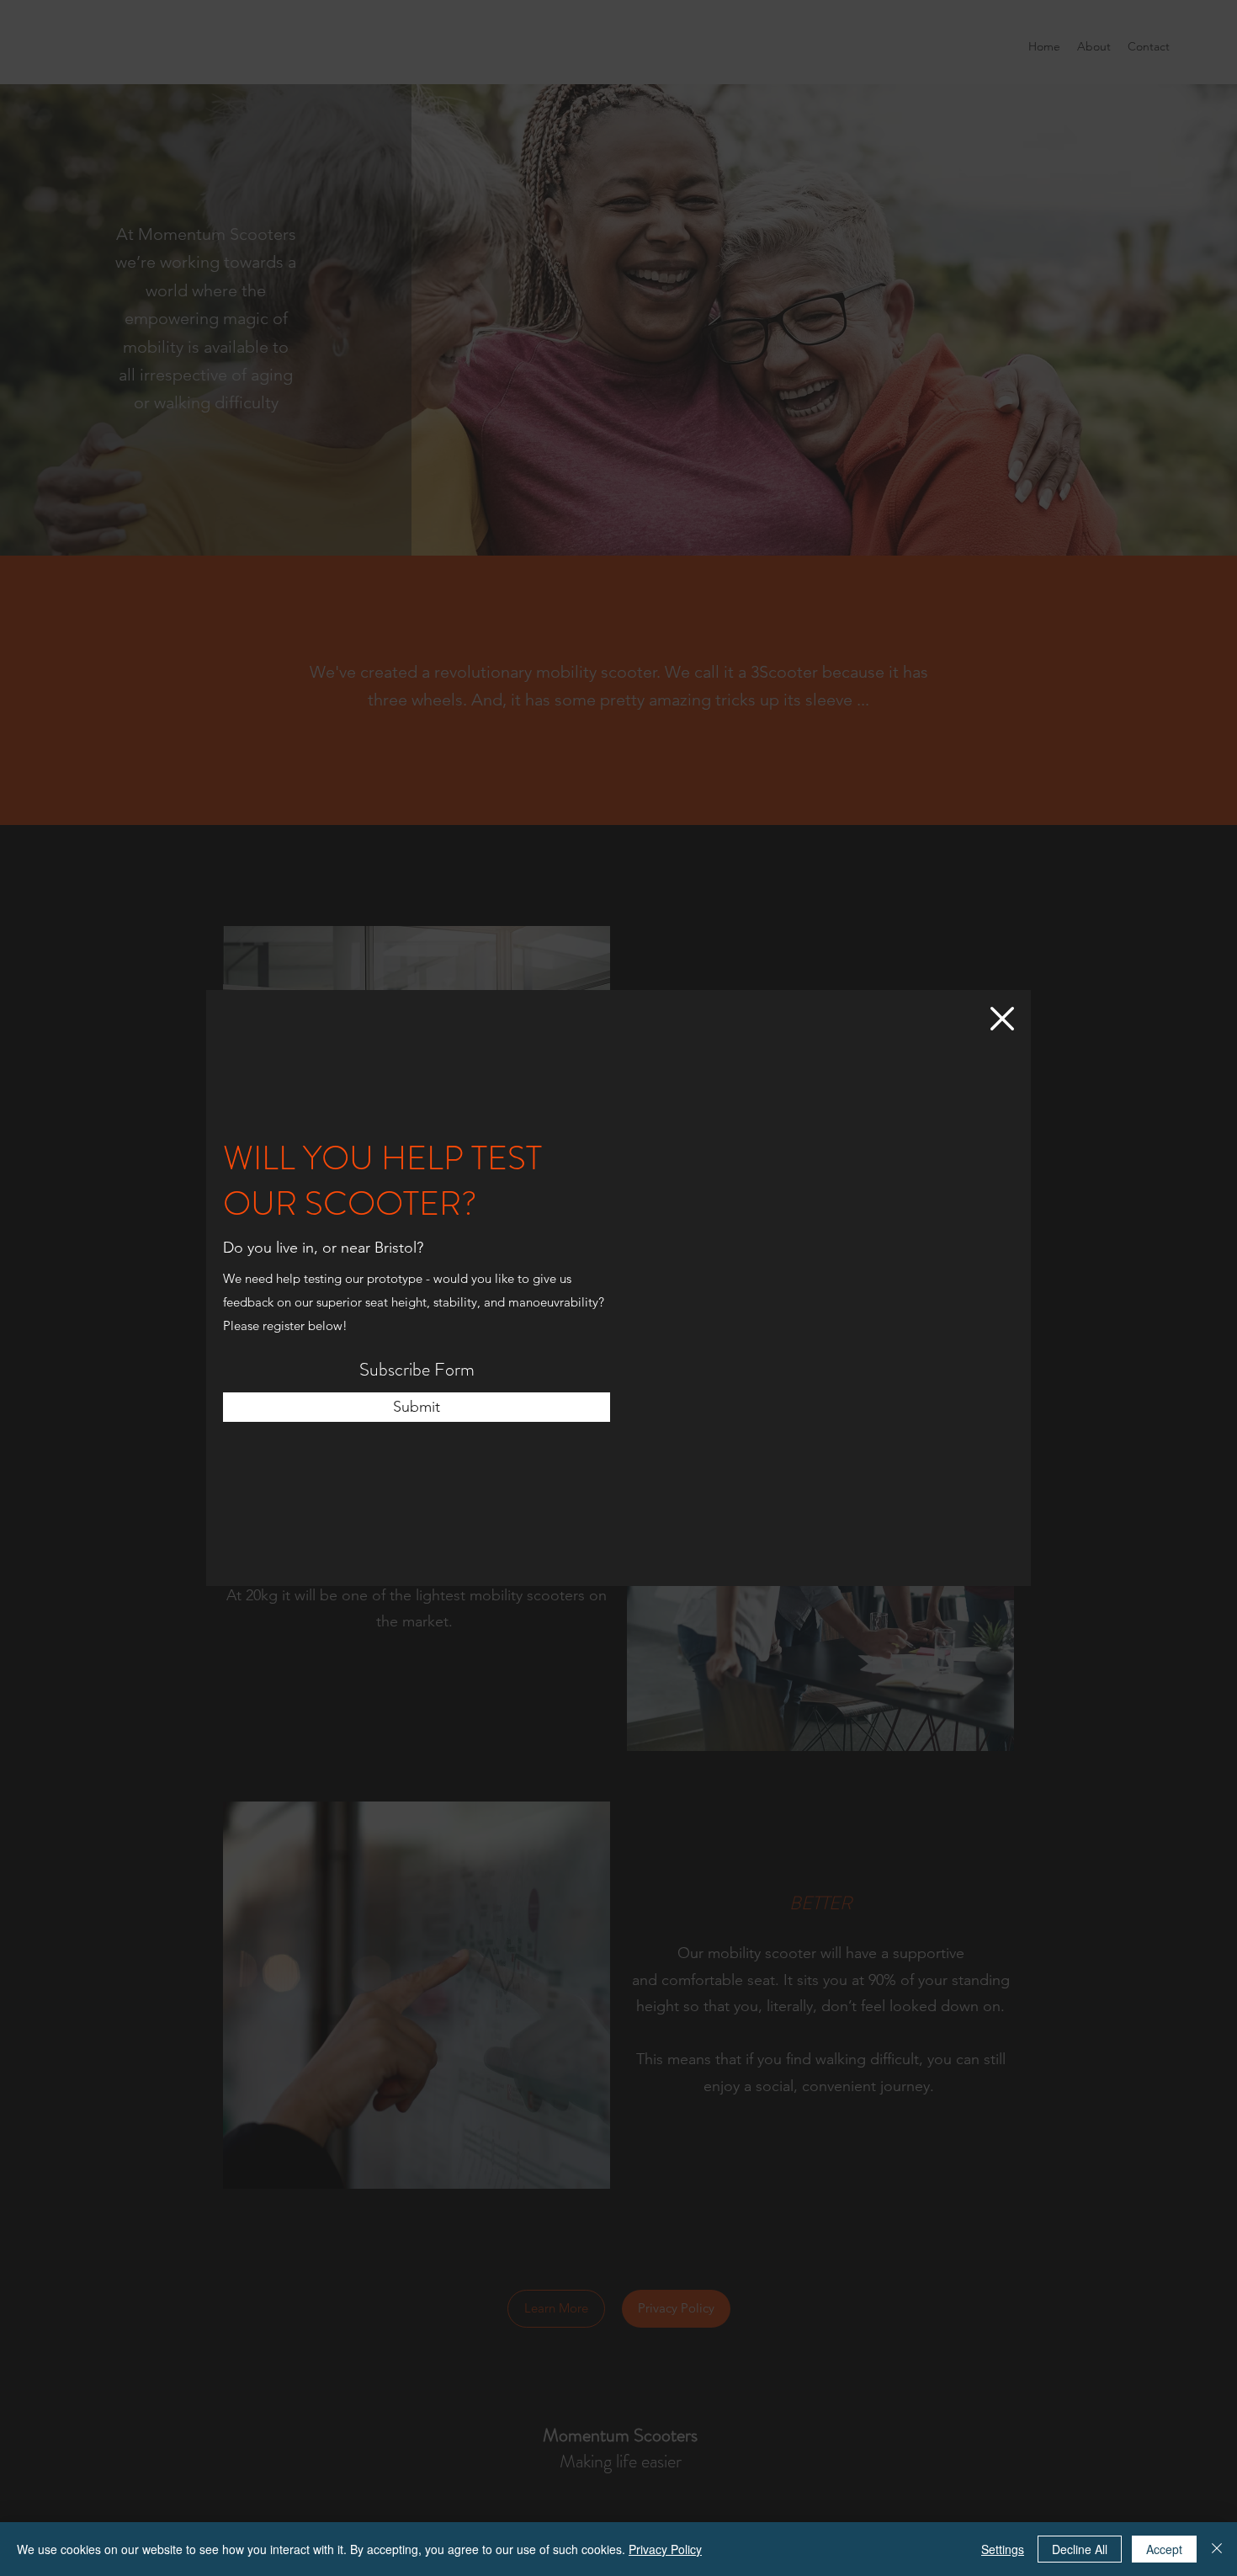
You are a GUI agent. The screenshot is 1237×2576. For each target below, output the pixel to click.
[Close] (1217, 2549)
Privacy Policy (665, 2549)
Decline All (1080, 2549)
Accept (1164, 2549)
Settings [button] (1003, 2549)
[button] (1002, 1019)
